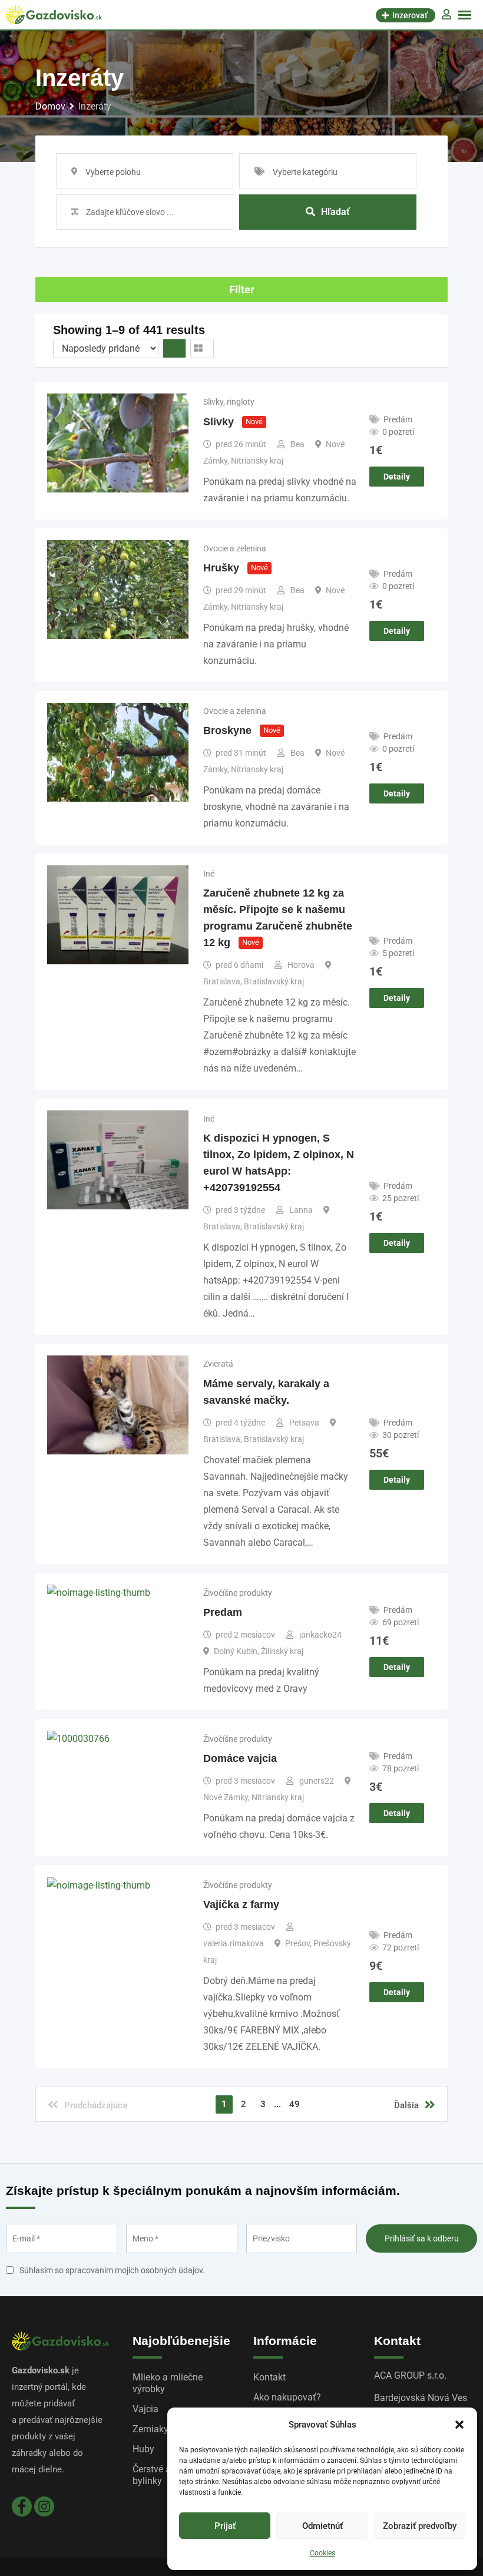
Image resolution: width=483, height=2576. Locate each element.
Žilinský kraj (282, 1651)
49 (295, 2104)
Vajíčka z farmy (241, 1904)
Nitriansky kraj (257, 461)
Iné (209, 874)
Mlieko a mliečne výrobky (168, 2383)
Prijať (225, 2526)
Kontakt (269, 2377)
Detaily (397, 477)
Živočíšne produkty (238, 1593)
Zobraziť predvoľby (420, 2526)
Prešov (297, 1943)
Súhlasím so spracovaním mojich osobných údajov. (112, 2270)
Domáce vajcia (240, 1758)
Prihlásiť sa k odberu (422, 2238)
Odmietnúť (322, 2526)
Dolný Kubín (236, 1651)
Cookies (322, 2553)
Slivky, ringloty (229, 402)
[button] (459, 2425)
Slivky (219, 422)
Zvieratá (218, 1364)
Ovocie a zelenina (235, 548)
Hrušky (221, 568)
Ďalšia (406, 2105)
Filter (242, 290)
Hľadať (335, 212)
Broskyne (227, 730)
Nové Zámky (226, 1797)
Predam (223, 1612)
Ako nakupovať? (287, 2397)
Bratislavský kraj (274, 981)
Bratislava (222, 981)
